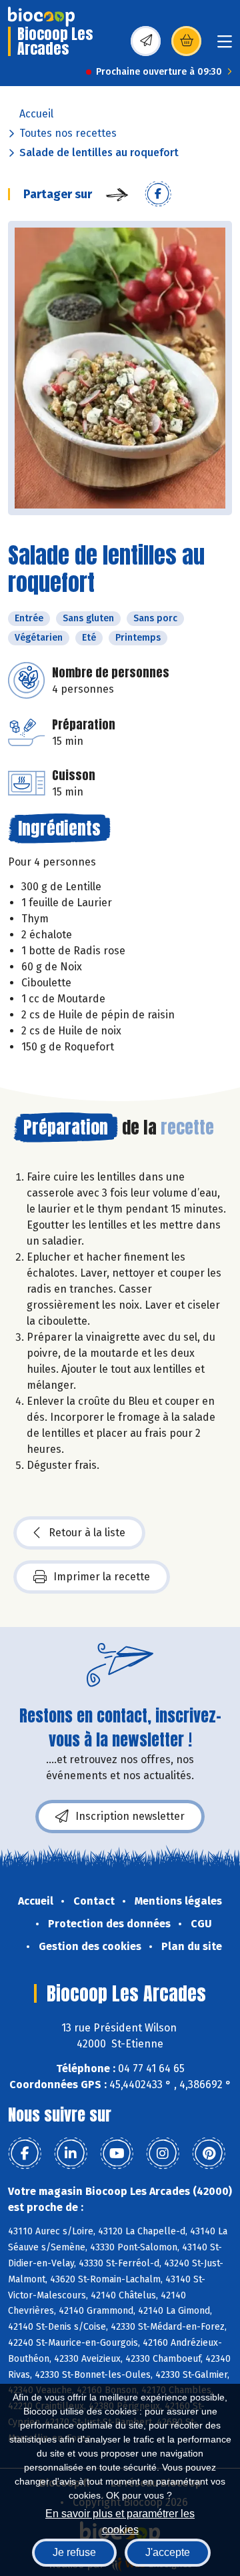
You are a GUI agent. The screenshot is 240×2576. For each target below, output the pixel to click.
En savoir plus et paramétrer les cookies (120, 2520)
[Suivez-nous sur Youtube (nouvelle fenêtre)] (117, 2154)
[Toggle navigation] (225, 46)
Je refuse (74, 2552)
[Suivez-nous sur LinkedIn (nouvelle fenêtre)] (71, 2154)
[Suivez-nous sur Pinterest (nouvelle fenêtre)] (209, 2154)
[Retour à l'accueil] (41, 17)
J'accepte (168, 2552)
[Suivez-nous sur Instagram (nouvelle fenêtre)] (163, 2154)
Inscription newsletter (130, 1816)
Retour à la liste (87, 1533)
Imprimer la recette (102, 1577)
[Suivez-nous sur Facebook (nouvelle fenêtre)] (25, 2154)
